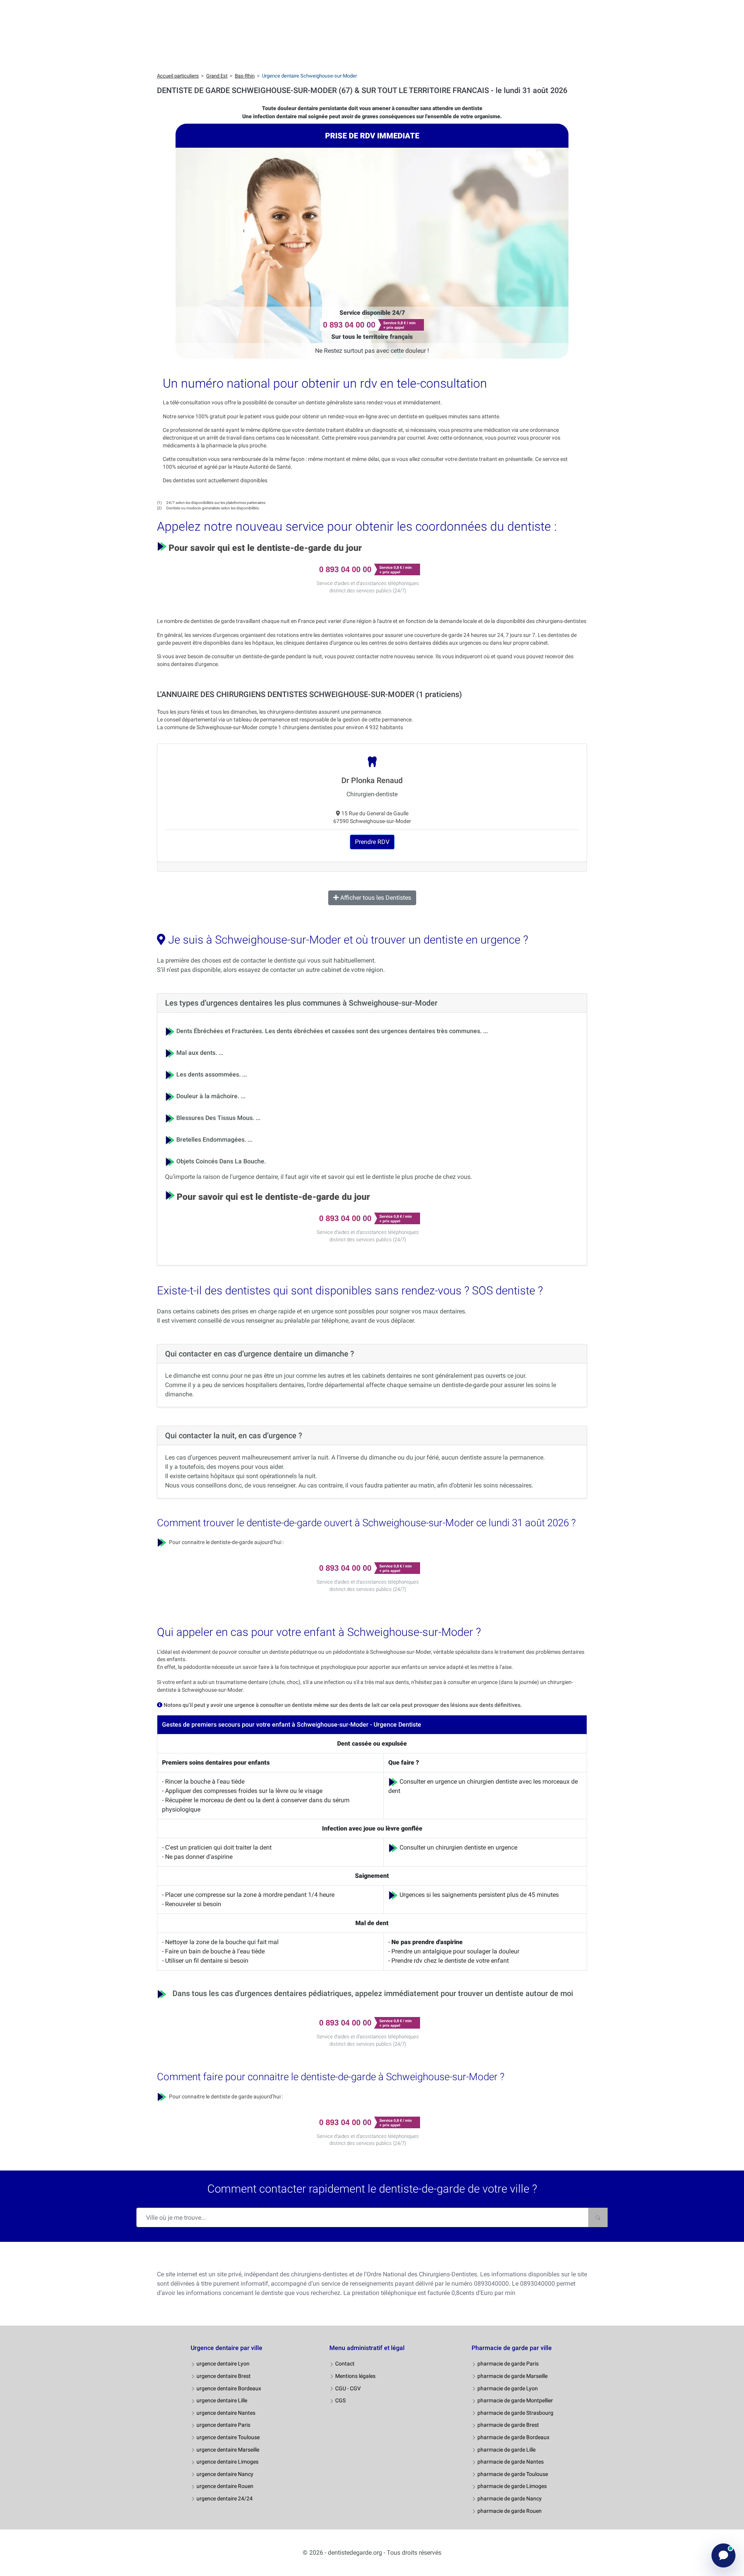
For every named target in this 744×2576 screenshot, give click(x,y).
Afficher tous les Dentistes (375, 898)
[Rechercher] (598, 2217)
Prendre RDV (372, 842)
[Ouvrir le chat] (723, 2555)
